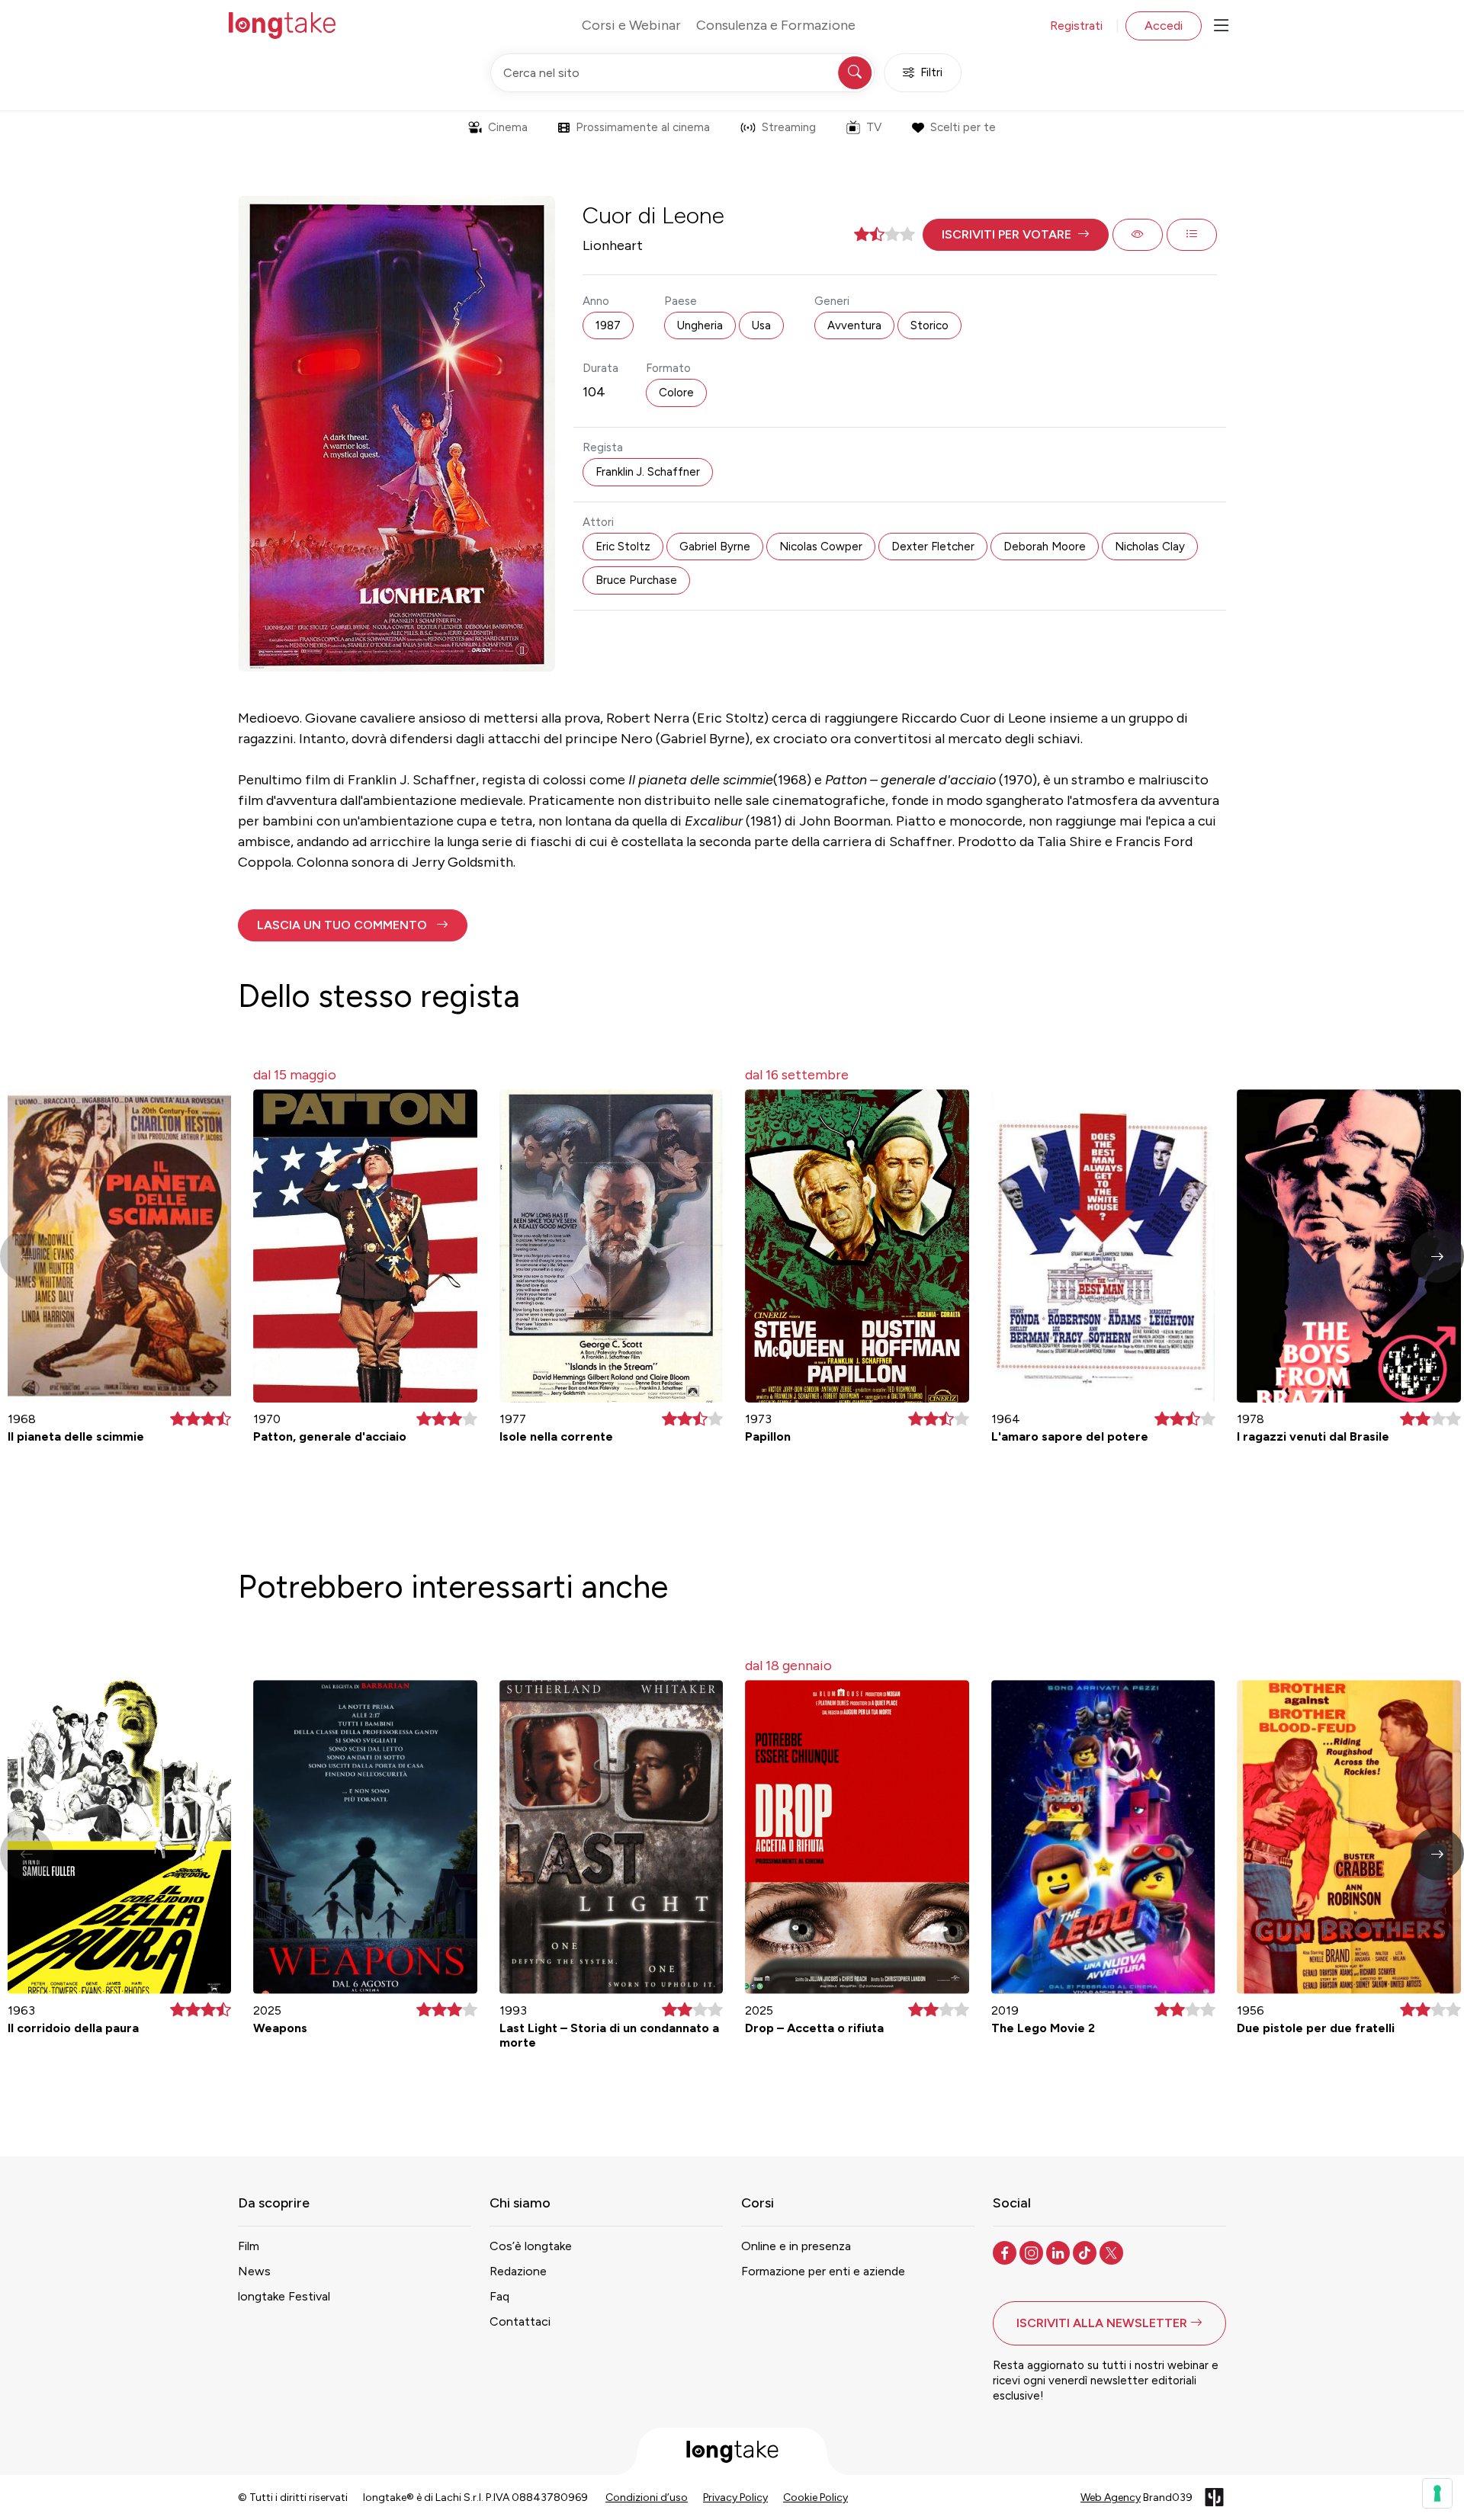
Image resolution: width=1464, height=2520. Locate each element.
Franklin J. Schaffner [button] (648, 472)
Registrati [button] (1076, 26)
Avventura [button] (854, 325)
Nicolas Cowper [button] (821, 547)
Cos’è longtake (531, 2246)
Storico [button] (929, 325)
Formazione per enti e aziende (823, 2271)
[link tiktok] (1086, 2252)
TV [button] (874, 127)
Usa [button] (761, 325)
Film (249, 2246)
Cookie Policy (815, 2498)
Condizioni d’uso (647, 2498)
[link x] (1113, 2252)
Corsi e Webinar (631, 25)
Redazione (518, 2271)
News (254, 2271)
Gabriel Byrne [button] (715, 547)
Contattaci (520, 2321)
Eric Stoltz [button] (623, 547)
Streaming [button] (789, 127)
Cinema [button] (508, 127)
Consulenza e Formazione (776, 25)
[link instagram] (1033, 2252)
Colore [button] (676, 393)
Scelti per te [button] (963, 127)
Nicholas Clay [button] (1150, 547)
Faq (499, 2296)
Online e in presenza (796, 2246)
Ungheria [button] (700, 325)
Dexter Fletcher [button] (933, 547)
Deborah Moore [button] (1045, 547)
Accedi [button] (1164, 26)
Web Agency (1111, 2498)
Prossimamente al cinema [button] (643, 127)
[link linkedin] (1059, 2252)
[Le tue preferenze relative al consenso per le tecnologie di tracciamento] (1437, 2493)
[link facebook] (1006, 2252)
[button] (1016, 235)
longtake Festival (284, 2296)
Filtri (931, 72)
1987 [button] (608, 325)
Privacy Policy (735, 2498)
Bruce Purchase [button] (636, 580)
